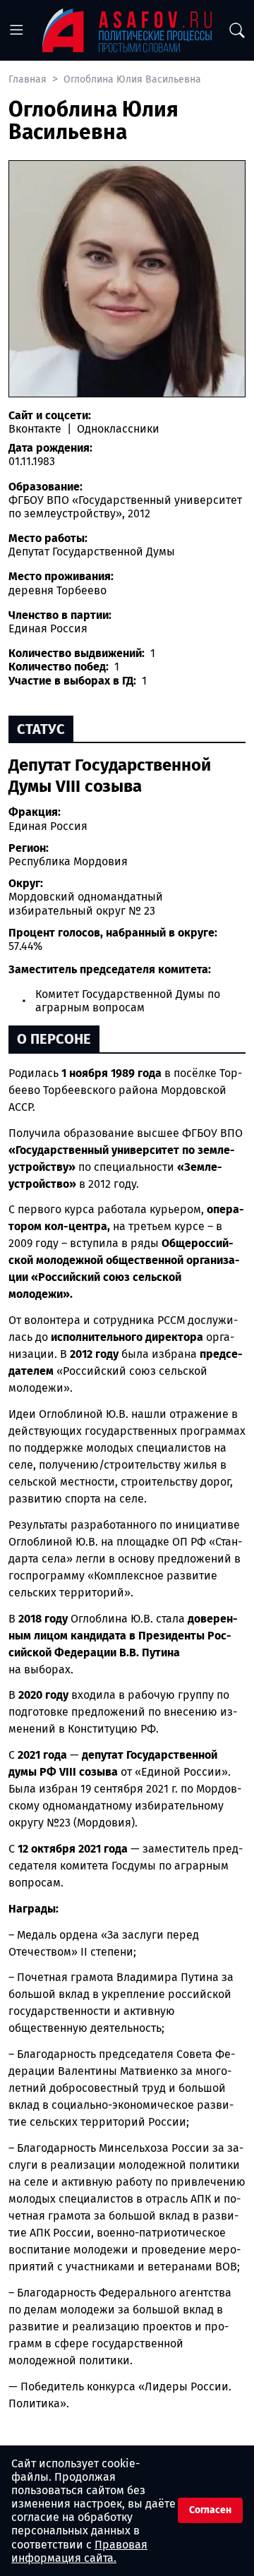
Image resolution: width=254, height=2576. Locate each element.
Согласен (210, 2510)
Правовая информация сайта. (79, 2551)
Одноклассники (117, 429)
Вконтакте (36, 429)
